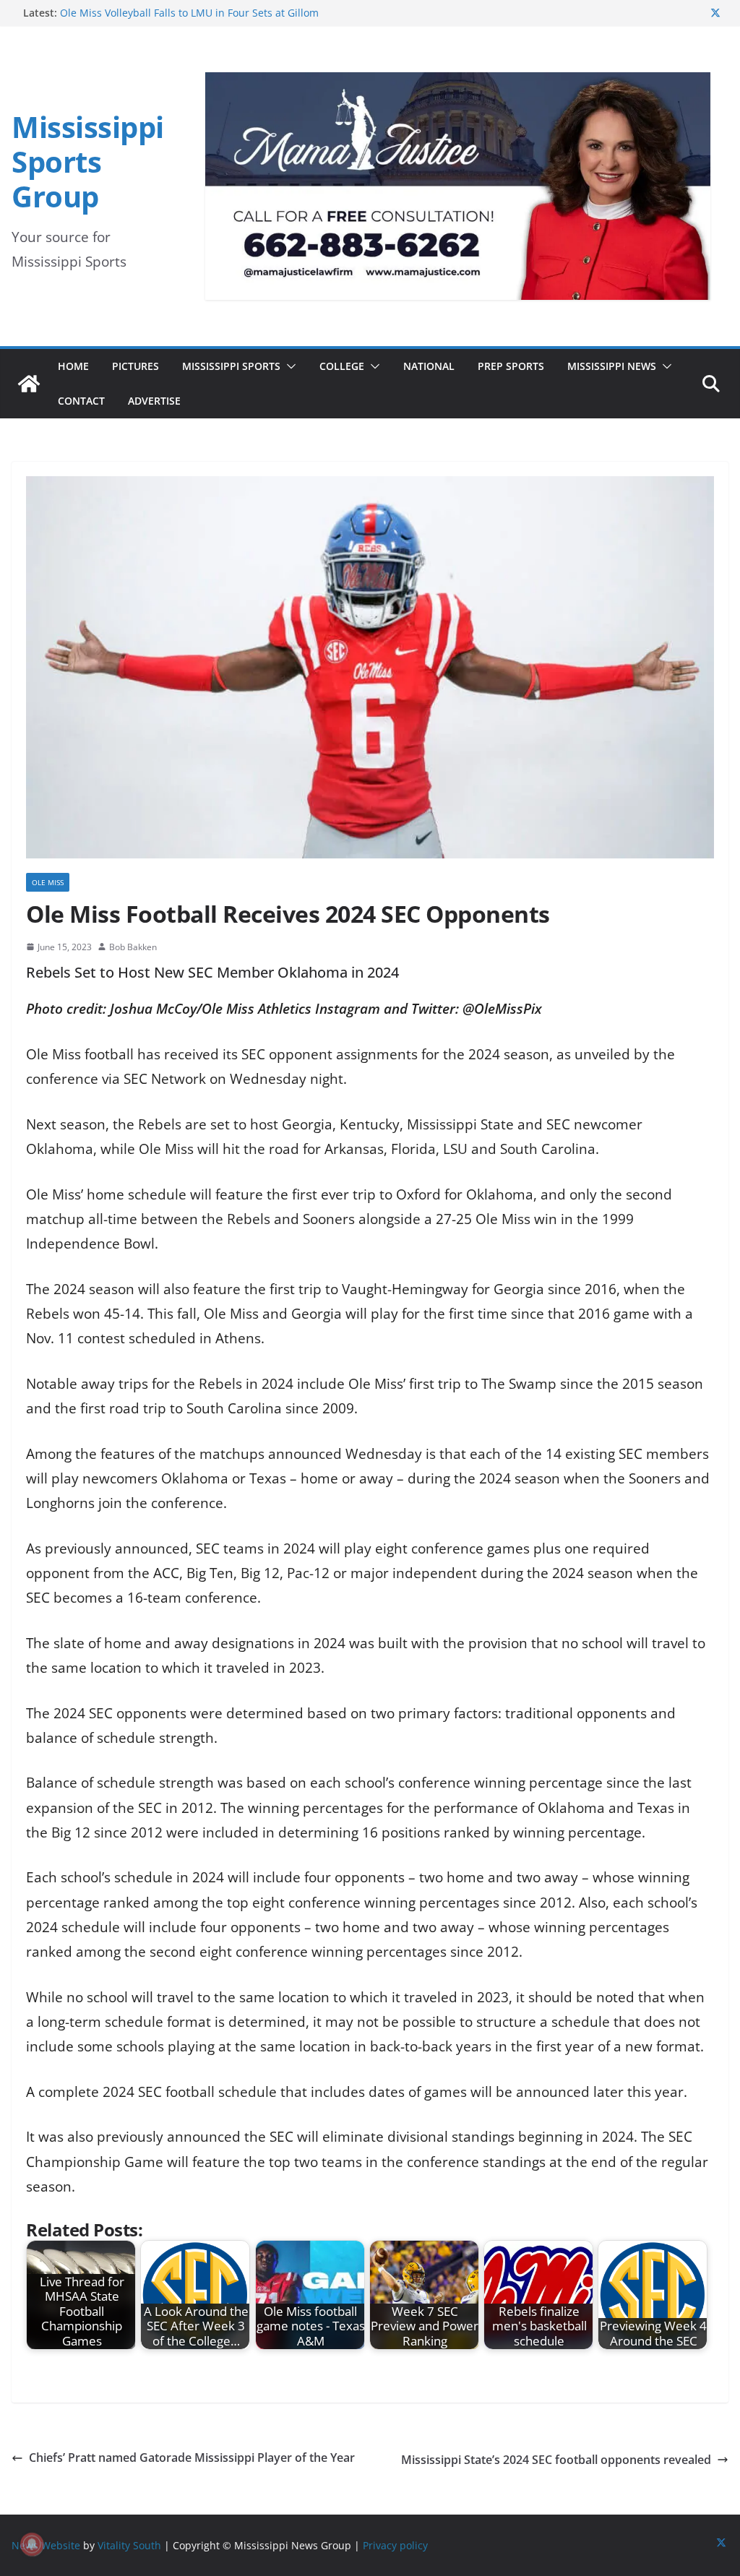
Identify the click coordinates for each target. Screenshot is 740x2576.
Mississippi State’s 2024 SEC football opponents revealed (556, 2460)
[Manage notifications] (32, 2544)
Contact (81, 401)
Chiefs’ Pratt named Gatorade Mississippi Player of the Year (192, 2457)
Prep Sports (511, 366)
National (429, 366)
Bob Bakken (133, 947)
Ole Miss (48, 882)
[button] (288, 366)
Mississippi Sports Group (88, 161)
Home (73, 366)
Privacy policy (395, 2545)
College (342, 366)
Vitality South (129, 2545)
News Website (46, 2545)
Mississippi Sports (231, 366)
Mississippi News (612, 366)
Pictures (135, 366)
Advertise (154, 401)
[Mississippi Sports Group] (29, 384)
